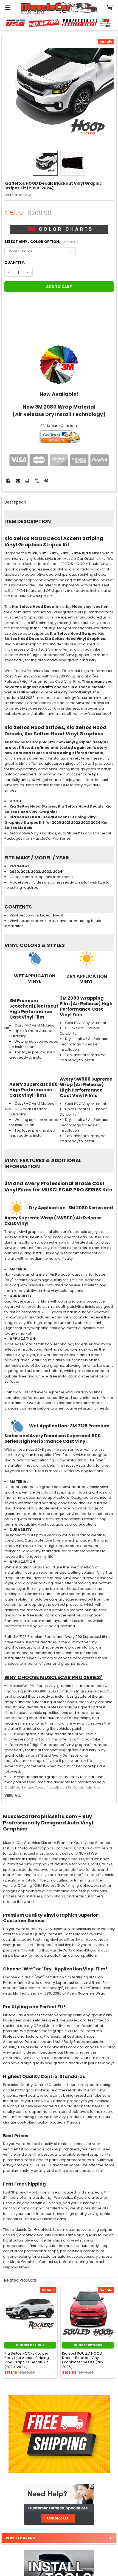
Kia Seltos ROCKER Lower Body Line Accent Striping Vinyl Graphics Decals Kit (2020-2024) (27, 2360)
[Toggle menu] (8, 8)
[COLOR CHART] (59, 364)
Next (111, 2333)
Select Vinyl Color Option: (41, 242)
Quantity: (15, 262)
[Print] (27, 481)
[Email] (18, 481)
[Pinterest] (46, 481)
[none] (59, 93)
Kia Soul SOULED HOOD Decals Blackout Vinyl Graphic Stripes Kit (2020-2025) (85, 2360)
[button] (59, 2504)
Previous (7, 2333)
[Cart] (111, 8)
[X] (37, 481)
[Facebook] (8, 481)
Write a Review (18, 195)
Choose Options (30, 2345)
